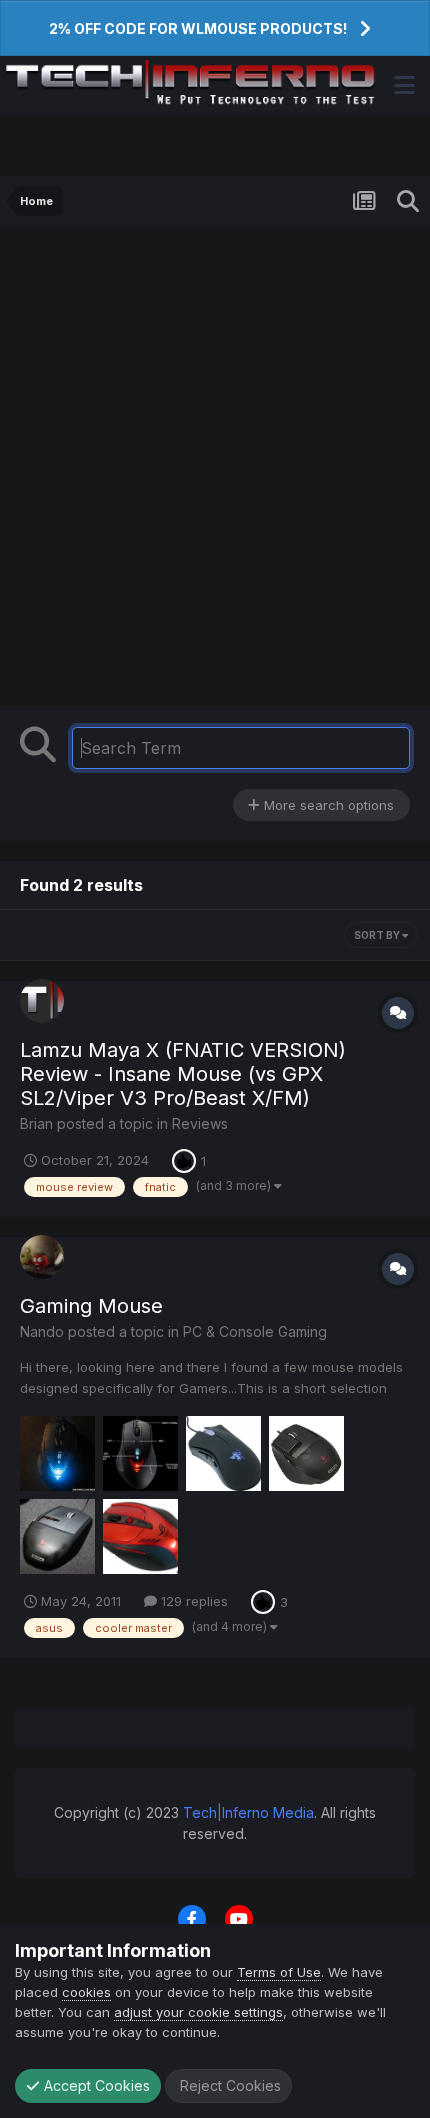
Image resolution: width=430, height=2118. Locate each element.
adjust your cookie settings (198, 2012)
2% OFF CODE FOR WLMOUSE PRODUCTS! (198, 28)
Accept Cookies (95, 2085)
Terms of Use (279, 1972)
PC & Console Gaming (255, 1331)
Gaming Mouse (91, 1306)
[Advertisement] (215, 471)
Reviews (200, 1123)
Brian (36, 1123)
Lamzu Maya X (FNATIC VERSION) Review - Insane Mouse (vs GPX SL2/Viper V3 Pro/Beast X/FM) (183, 1074)
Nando (42, 1331)
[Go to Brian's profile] (42, 1001)
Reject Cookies (228, 2085)
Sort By (378, 935)
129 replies (192, 1601)
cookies (86, 1992)
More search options (327, 805)
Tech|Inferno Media (248, 1812)
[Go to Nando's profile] (42, 1257)
